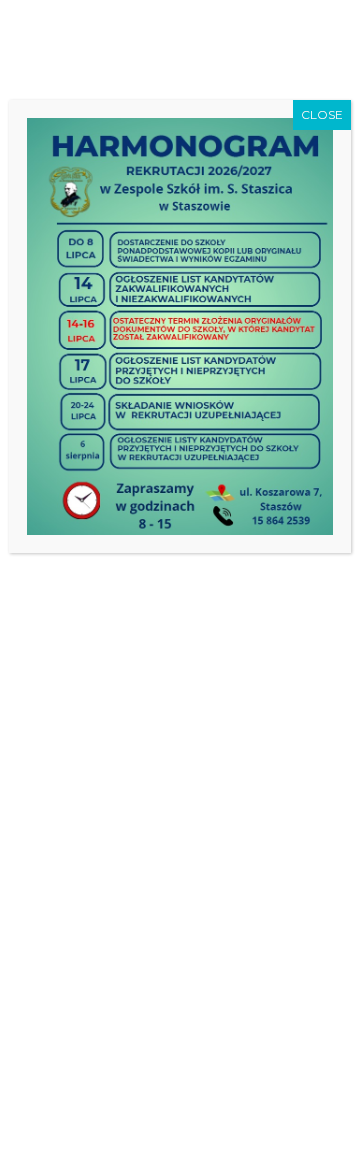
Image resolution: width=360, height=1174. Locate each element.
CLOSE (322, 114)
